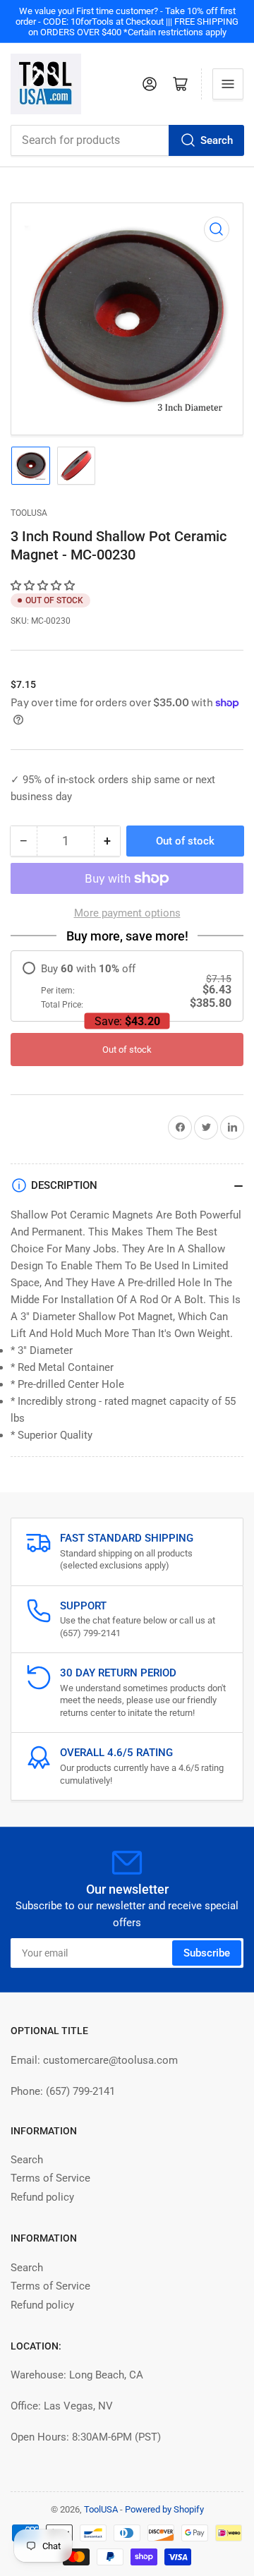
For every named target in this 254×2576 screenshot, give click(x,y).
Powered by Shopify (164, 2509)
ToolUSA (29, 513)
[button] (44, 586)
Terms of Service (50, 2178)
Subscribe (207, 1953)
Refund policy (42, 2197)
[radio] (127, 986)
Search (217, 140)
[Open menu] (228, 84)
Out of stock (127, 1050)
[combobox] (127, 140)
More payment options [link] (127, 913)
